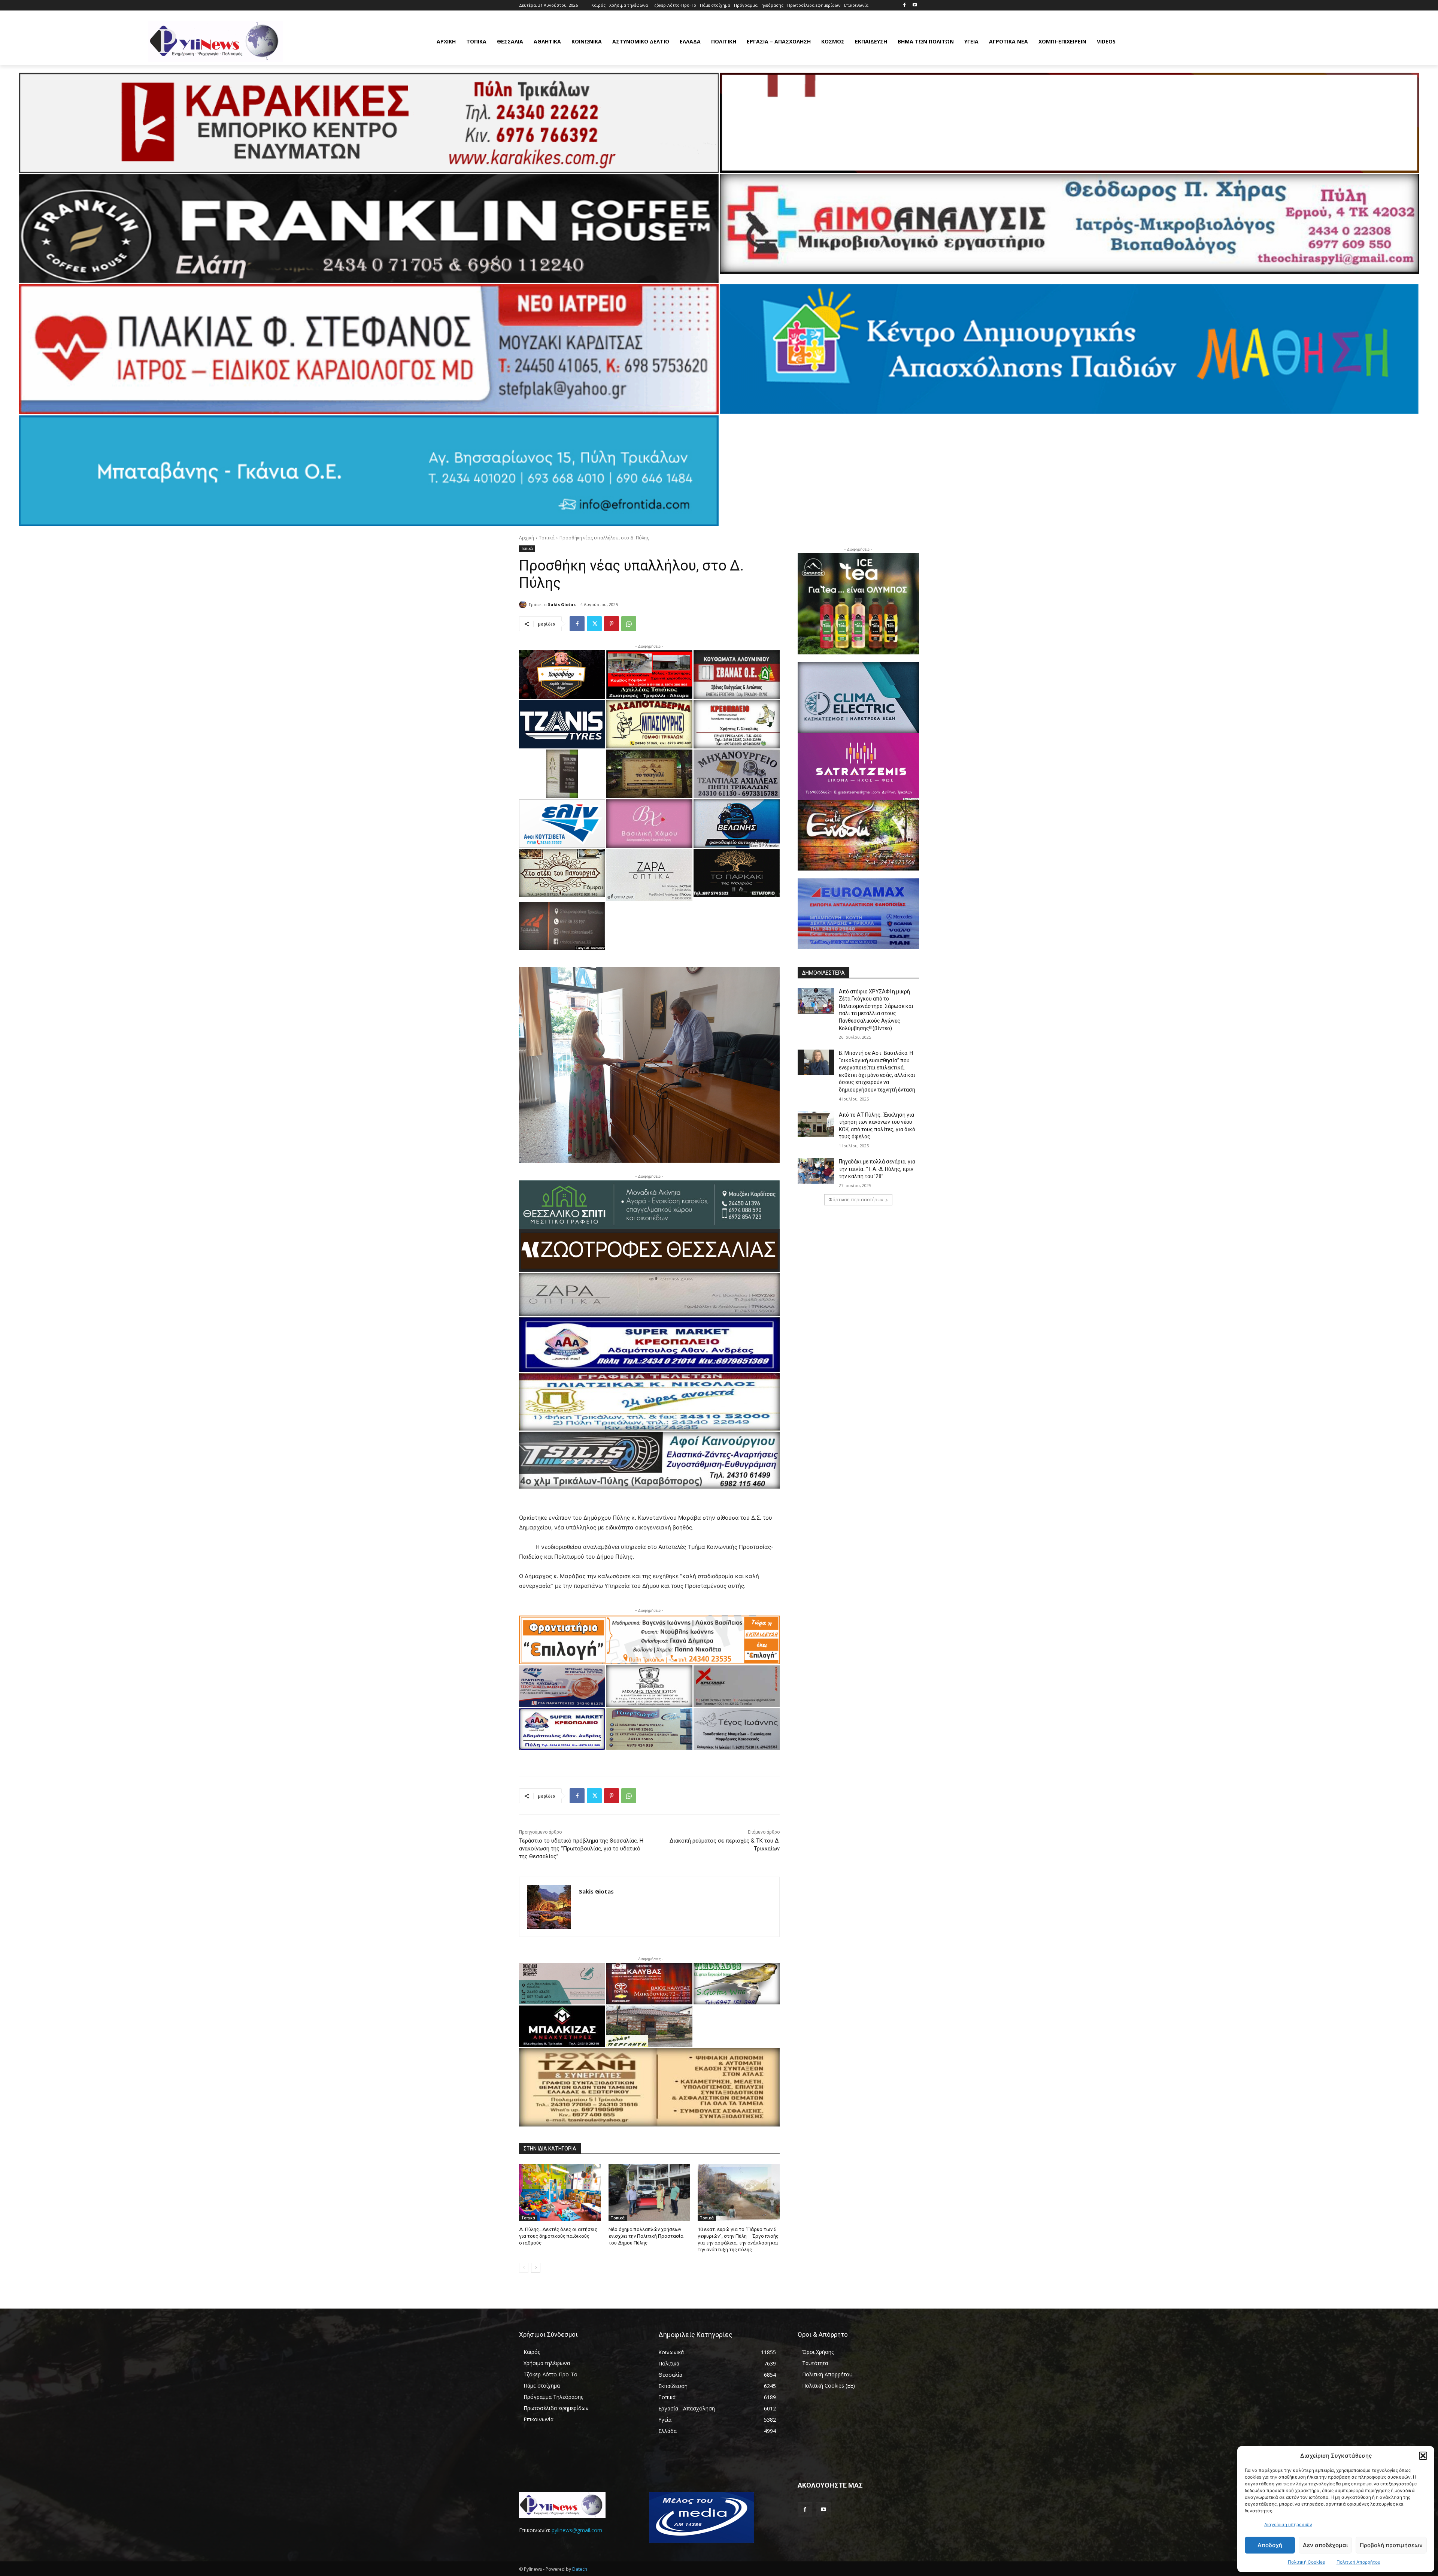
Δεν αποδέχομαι (1325, 2545)
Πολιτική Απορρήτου (1358, 2562)
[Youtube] (915, 5)
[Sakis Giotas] (524, 605)
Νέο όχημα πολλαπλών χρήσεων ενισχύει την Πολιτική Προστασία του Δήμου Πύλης (646, 2236)
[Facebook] (904, 5)
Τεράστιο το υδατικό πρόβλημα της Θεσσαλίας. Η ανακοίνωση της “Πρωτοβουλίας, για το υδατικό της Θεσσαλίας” (581, 1849)
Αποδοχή (1270, 2545)
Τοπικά (547, 538)
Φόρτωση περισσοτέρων (856, 1200)
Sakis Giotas (562, 604)
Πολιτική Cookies (1306, 2562)
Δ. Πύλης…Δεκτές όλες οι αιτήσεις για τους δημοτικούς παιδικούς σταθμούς (558, 2236)
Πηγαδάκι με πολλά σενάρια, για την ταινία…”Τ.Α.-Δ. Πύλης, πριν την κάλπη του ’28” (877, 1169)
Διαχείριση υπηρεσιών (1288, 2524)
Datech (580, 2569)
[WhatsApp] (629, 624)
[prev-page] (524, 2268)
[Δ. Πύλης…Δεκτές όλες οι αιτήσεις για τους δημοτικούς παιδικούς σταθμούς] (560, 2193)
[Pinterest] (612, 624)
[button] (1423, 2456)
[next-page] (536, 2268)
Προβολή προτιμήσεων (1391, 2545)
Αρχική (527, 538)
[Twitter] (594, 624)
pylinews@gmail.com (577, 2530)
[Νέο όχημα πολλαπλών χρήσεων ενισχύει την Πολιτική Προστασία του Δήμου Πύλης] (650, 2193)
